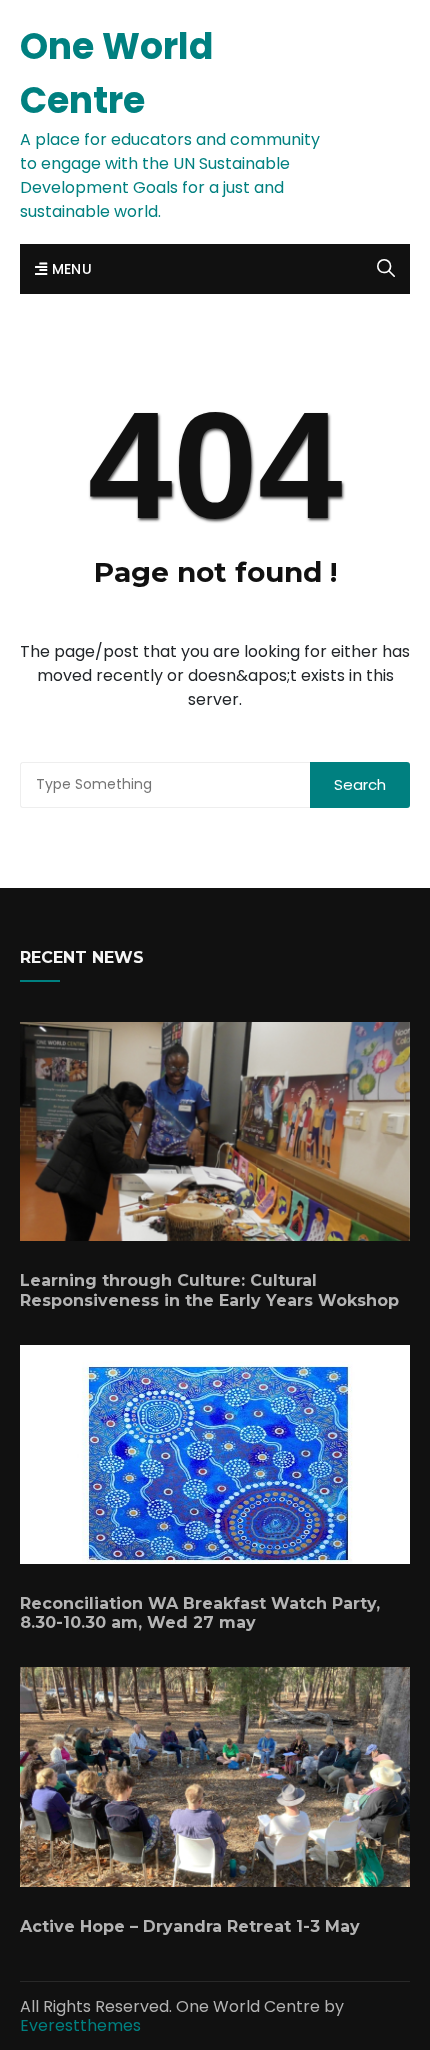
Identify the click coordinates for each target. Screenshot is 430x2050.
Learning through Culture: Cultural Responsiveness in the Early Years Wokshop (209, 1290)
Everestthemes (80, 2025)
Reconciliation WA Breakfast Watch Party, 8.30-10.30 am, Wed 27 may (200, 1613)
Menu (69, 269)
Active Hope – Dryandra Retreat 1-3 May (190, 1926)
